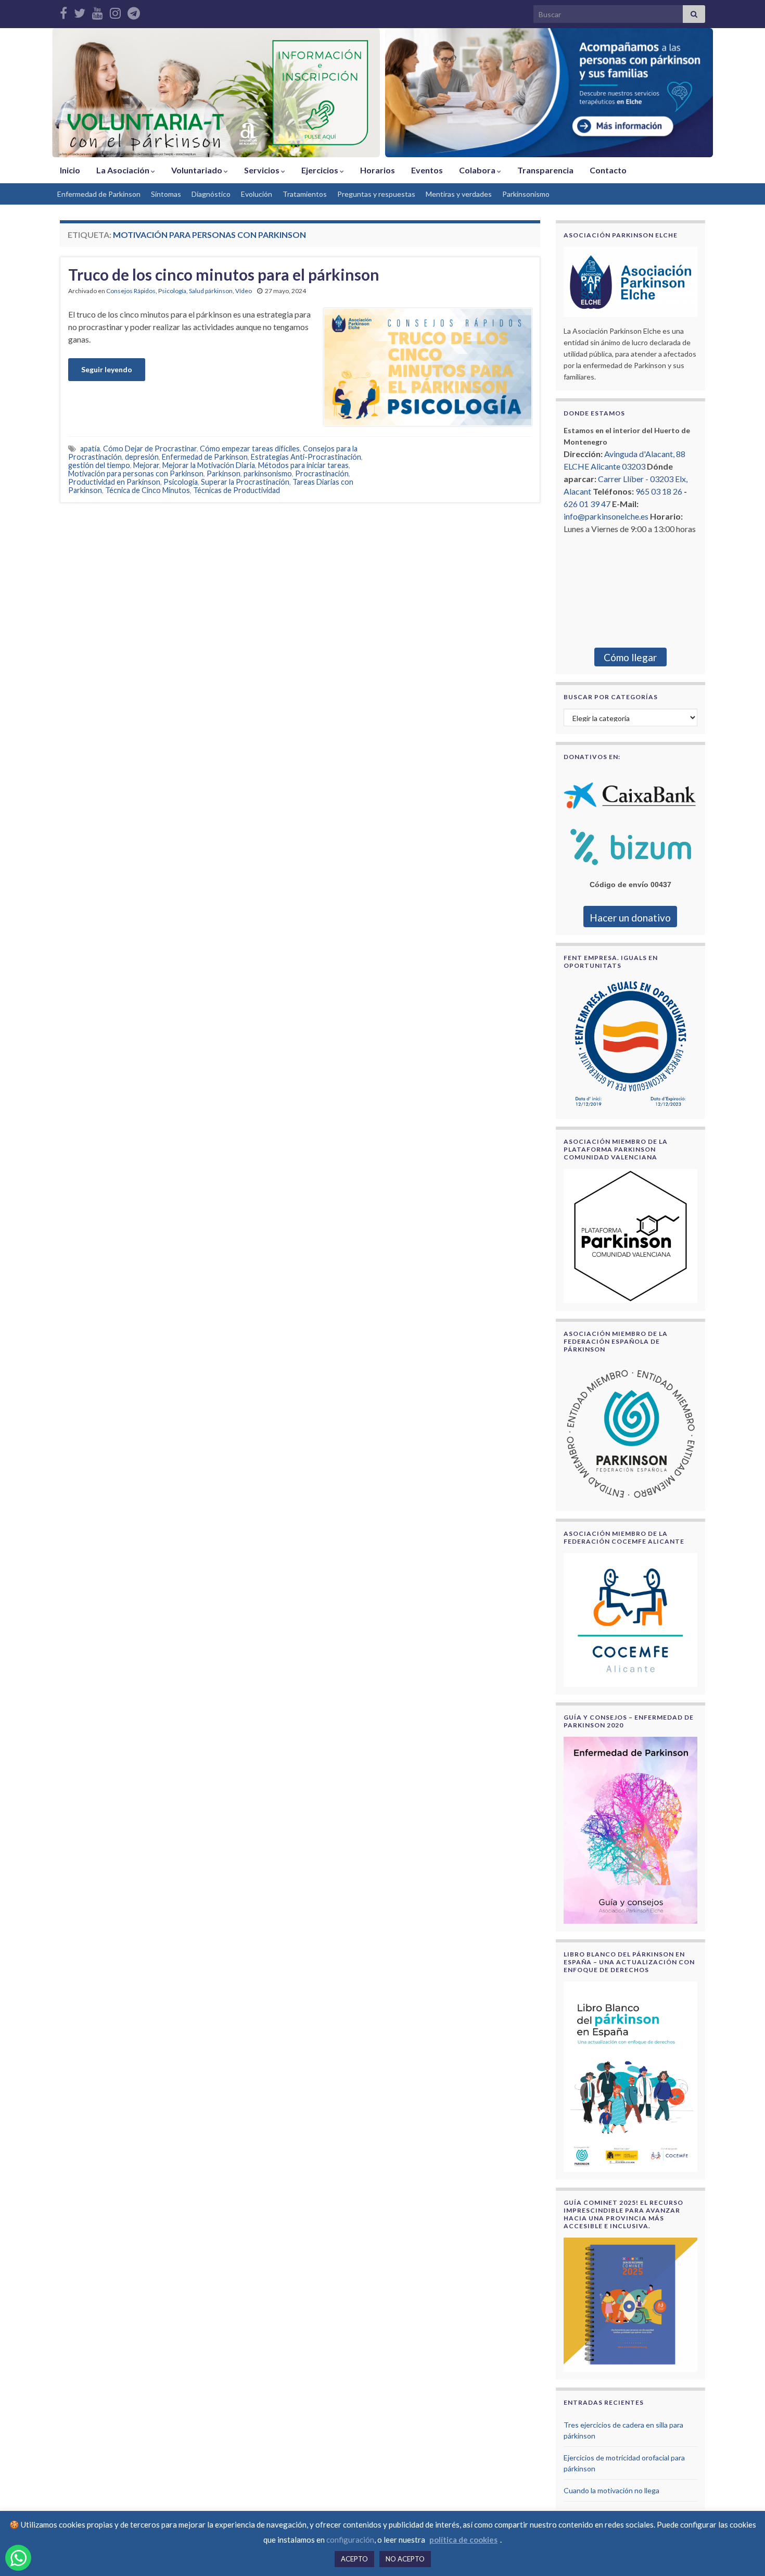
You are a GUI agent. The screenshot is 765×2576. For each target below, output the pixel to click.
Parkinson (224, 473)
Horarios (378, 170)
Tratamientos (305, 194)
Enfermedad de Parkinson (99, 194)
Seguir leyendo (107, 369)
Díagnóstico (211, 194)
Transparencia (545, 170)
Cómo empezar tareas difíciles (250, 449)
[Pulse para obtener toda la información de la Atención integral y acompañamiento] (549, 93)
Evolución (257, 194)
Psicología (172, 291)
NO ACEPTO (405, 2559)
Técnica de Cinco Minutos (148, 490)
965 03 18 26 (659, 491)
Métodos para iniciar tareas (303, 465)
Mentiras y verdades (459, 194)
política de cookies (463, 2540)
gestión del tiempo (99, 465)
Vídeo (244, 291)
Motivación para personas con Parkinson (136, 473)
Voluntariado (197, 170)
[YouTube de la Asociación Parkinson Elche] (98, 11)
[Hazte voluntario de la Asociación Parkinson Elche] (216, 93)
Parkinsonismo (526, 194)
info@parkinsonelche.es (606, 516)
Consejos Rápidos (131, 291)
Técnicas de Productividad (237, 490)
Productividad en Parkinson (114, 482)
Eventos (427, 170)
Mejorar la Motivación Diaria (209, 465)
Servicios (263, 170)
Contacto (608, 170)
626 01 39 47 (587, 504)
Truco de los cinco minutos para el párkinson (224, 274)
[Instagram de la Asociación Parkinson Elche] (115, 11)
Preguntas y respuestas (376, 194)
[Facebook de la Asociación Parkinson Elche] (63, 11)
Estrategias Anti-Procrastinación (306, 457)
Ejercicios (321, 170)
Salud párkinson (211, 291)
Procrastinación (322, 473)
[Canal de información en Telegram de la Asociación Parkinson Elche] (134, 11)
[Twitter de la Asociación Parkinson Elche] (80, 11)
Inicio (70, 170)
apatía (90, 449)
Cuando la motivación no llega (611, 2490)
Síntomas (166, 194)
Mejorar (146, 465)
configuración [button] (350, 2540)
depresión (142, 457)
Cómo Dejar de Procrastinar (150, 449)
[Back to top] (742, 2553)
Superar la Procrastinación (245, 482)
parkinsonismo (268, 473)
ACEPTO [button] (354, 2559)
